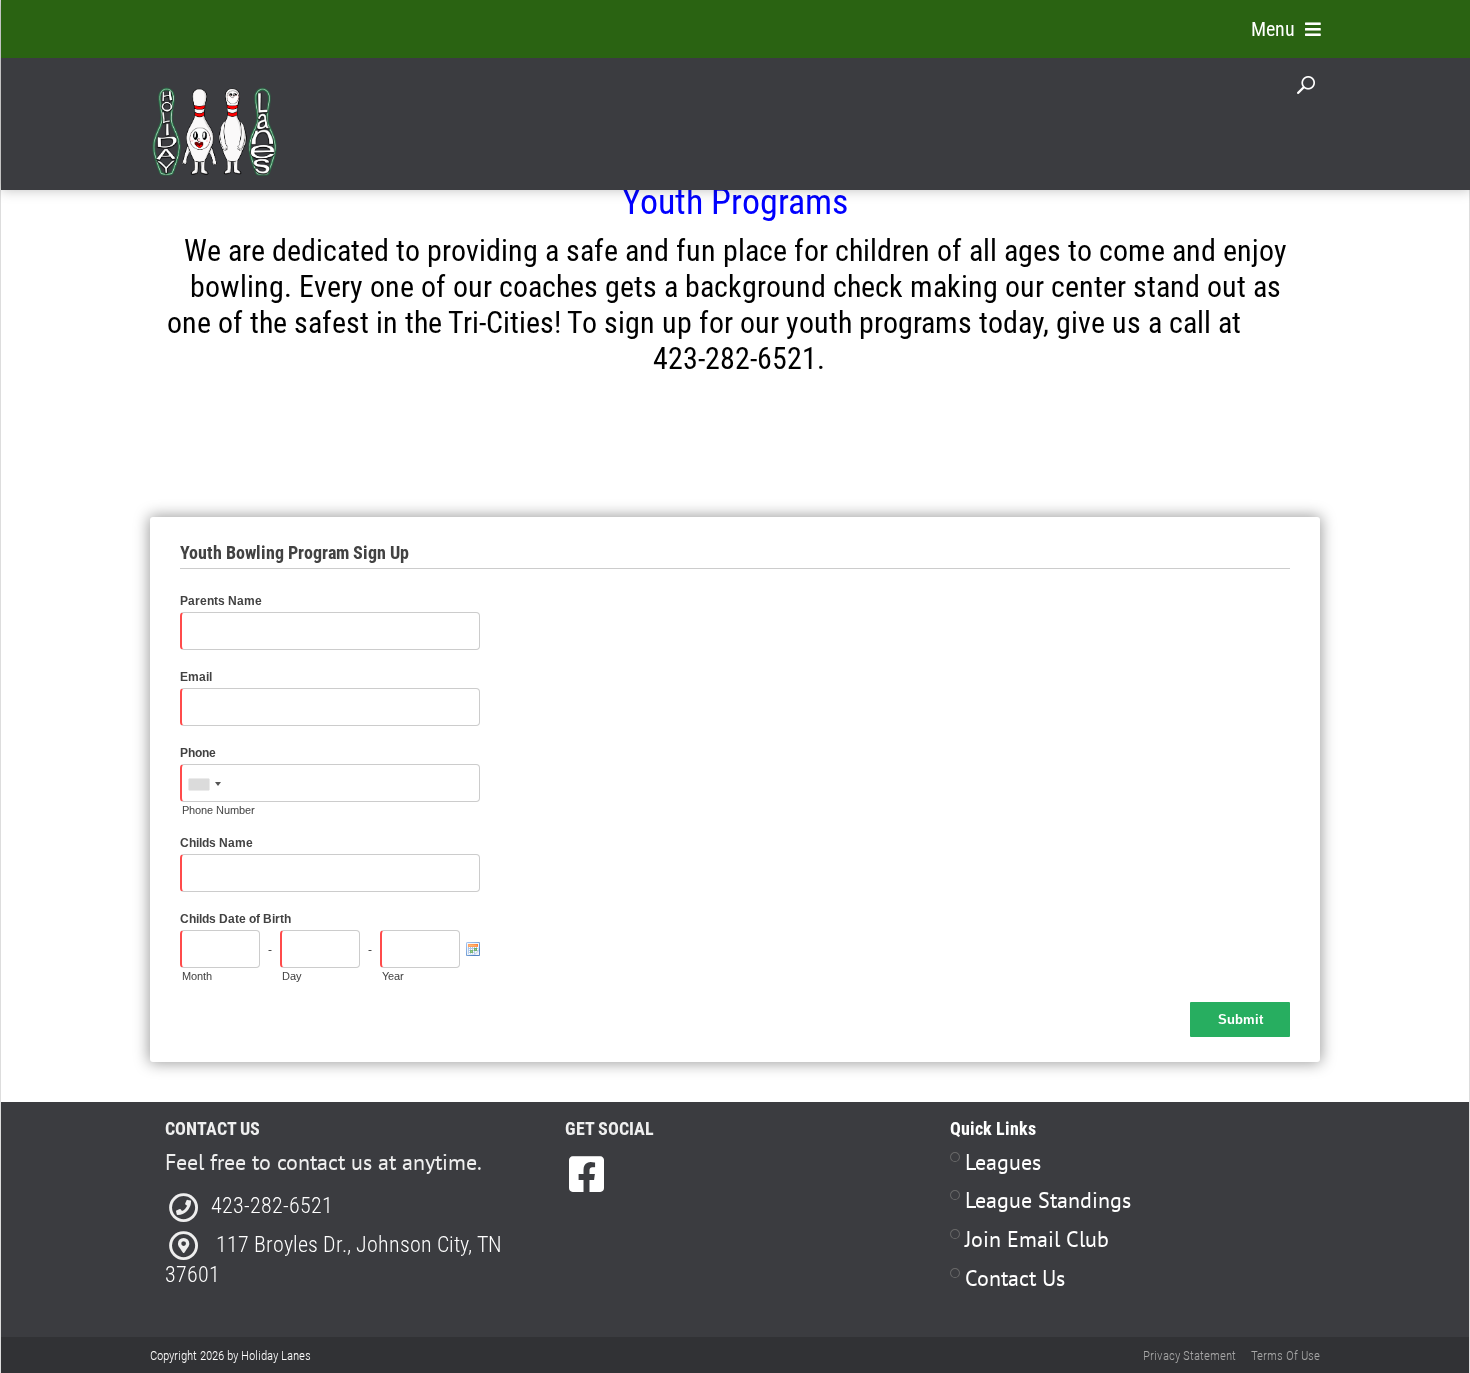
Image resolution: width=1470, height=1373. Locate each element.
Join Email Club (1037, 1239)
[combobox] (204, 784)
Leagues (1003, 1162)
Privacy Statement (1189, 1355)
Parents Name (221, 601)
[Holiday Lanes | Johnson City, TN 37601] (214, 119)
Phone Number (218, 810)
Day (292, 976)
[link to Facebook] (586, 1174)
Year (393, 976)
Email (196, 677)
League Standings (1048, 1200)
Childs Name (216, 843)
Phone (198, 753)
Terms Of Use (1285, 1355)
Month (197, 976)
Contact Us (1015, 1278)
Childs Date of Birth (235, 919)
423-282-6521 (272, 1205)
